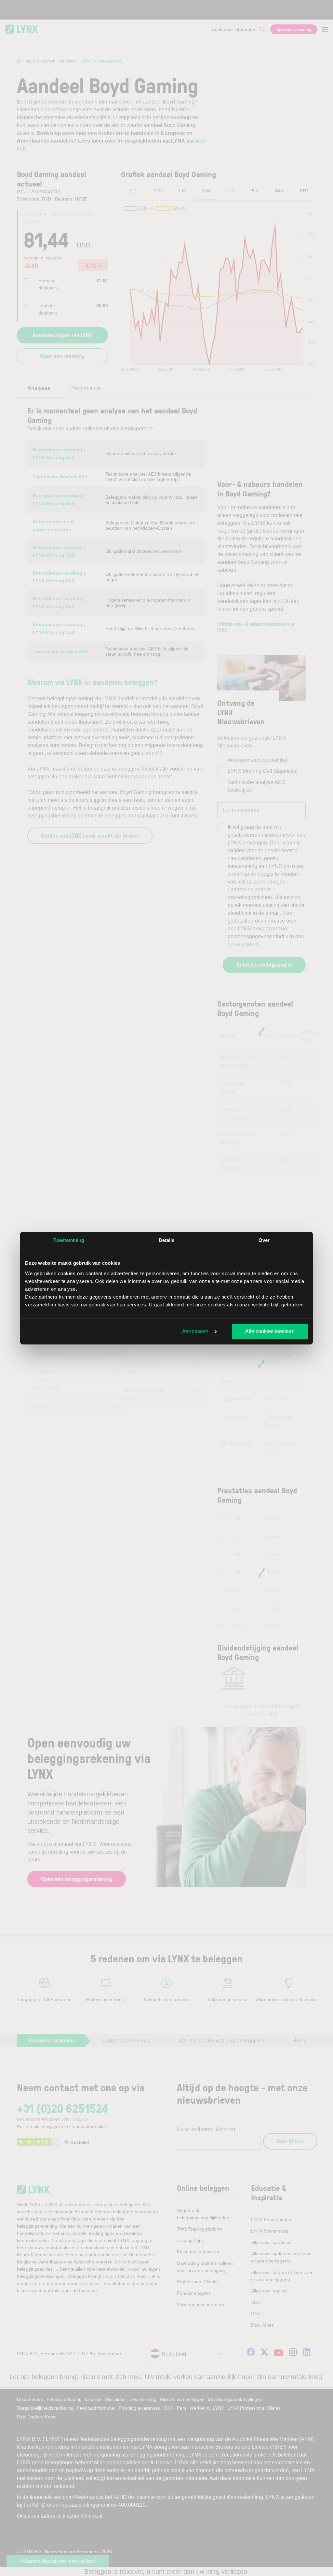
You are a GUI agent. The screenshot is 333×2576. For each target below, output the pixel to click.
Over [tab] (264, 1240)
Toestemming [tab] (69, 1240)
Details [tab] (167, 1240)
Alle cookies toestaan (270, 1331)
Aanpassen (195, 1331)
